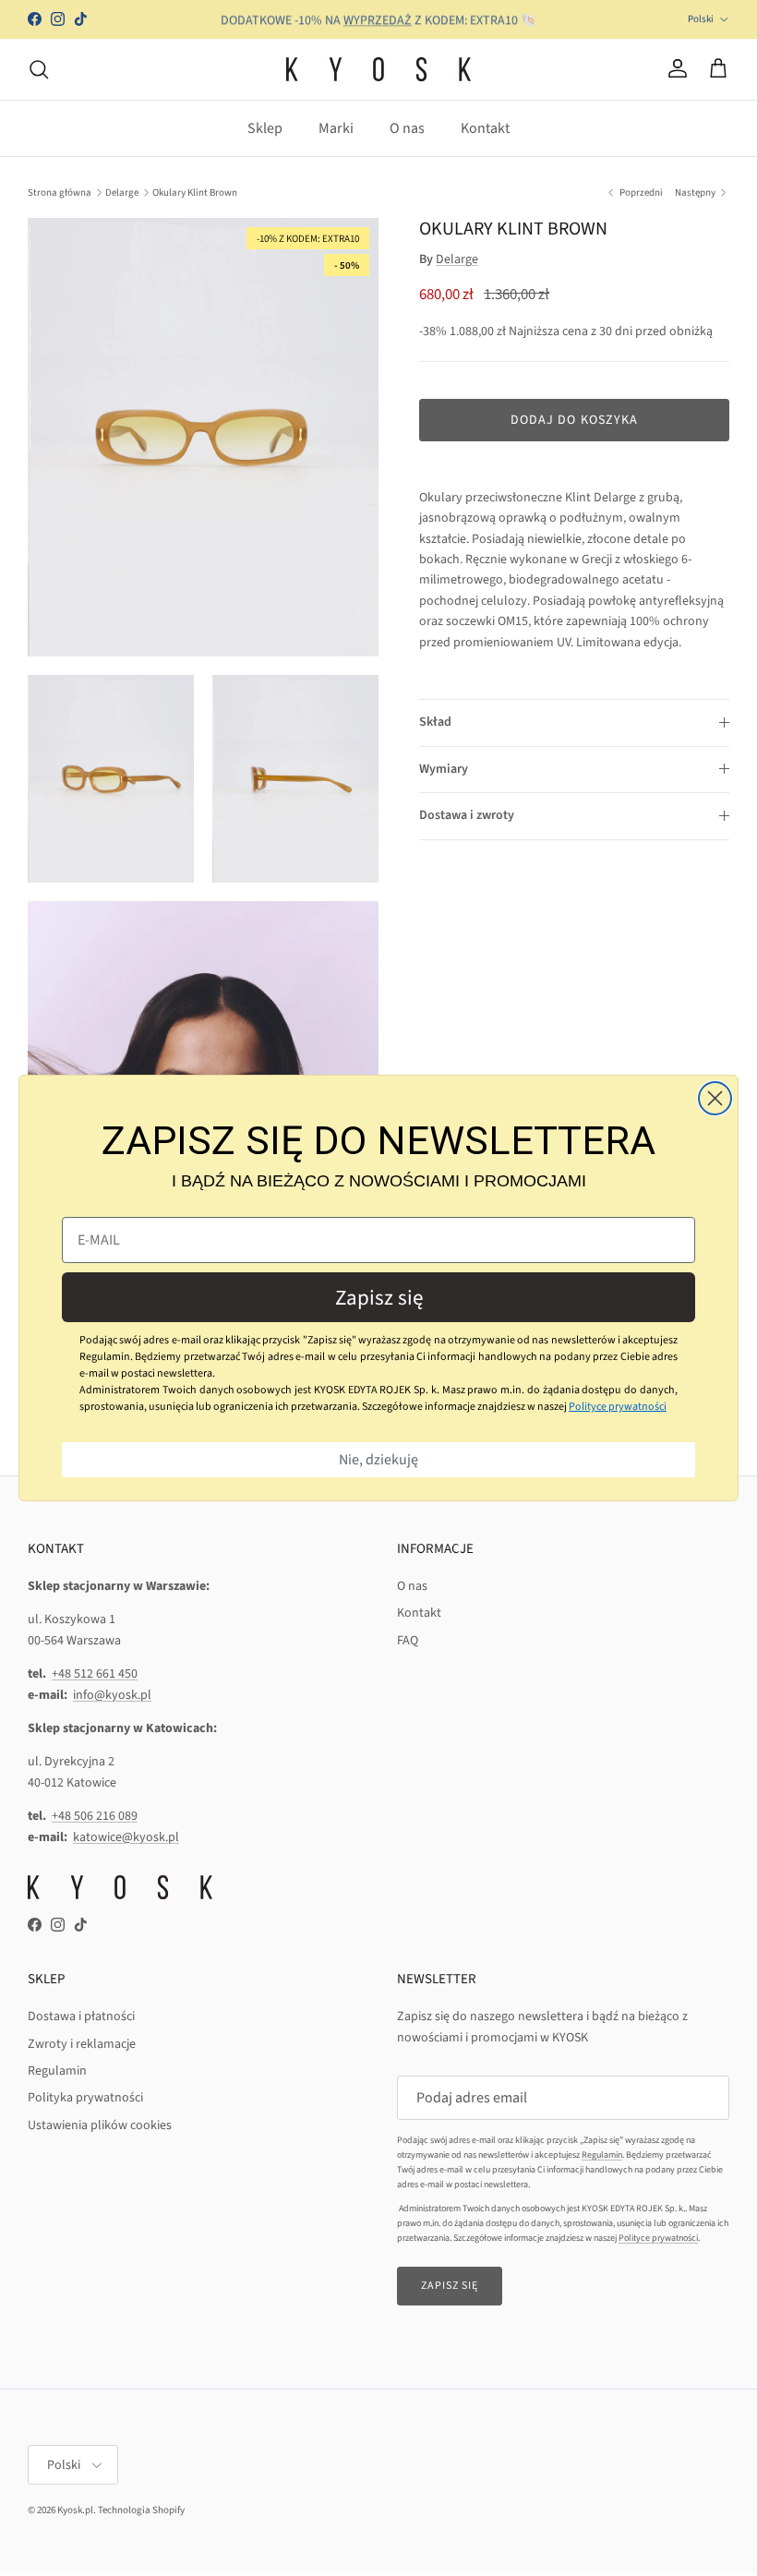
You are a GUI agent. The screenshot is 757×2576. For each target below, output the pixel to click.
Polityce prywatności (618, 1407)
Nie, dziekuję (378, 1460)
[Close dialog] (715, 1098)
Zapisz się (379, 1298)
